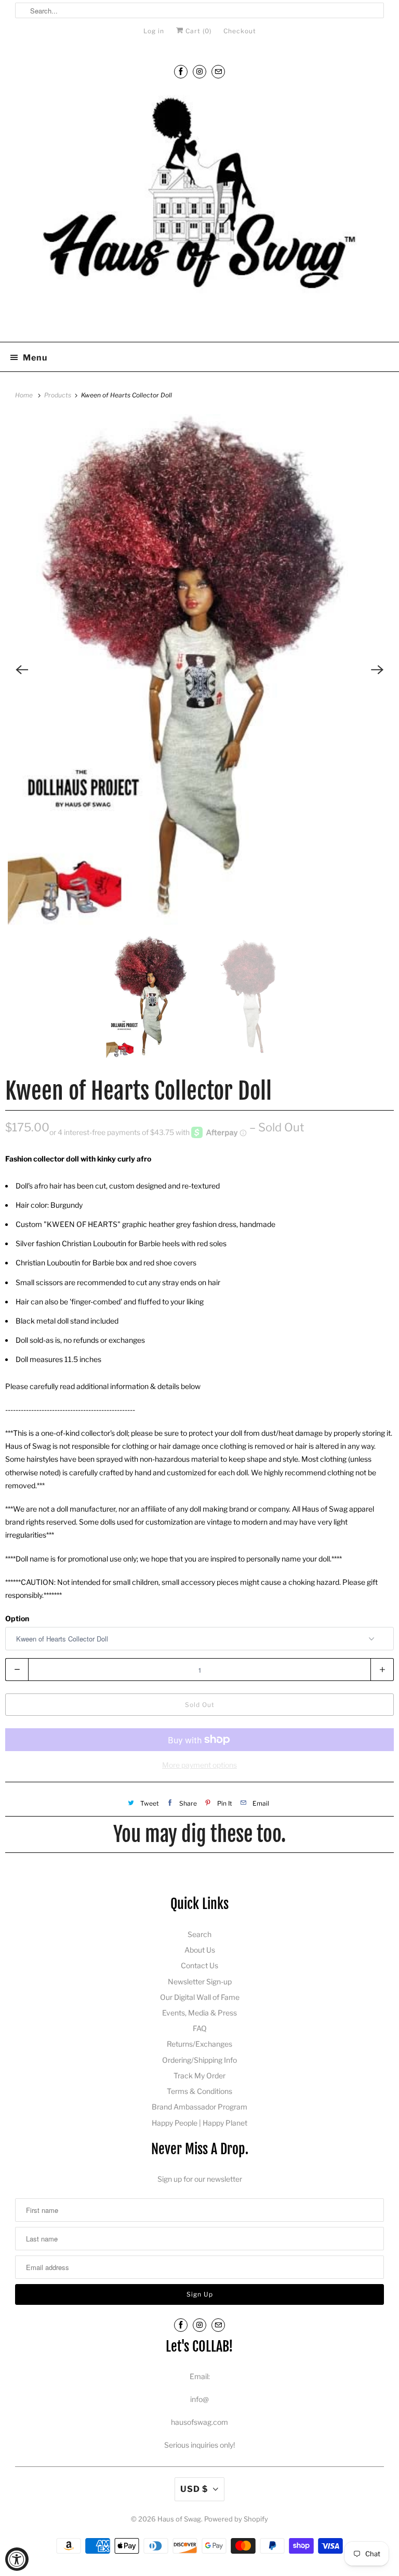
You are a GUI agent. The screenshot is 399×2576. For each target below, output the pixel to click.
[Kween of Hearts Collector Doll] (199, 669)
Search (199, 1934)
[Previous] (22, 670)
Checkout (240, 31)
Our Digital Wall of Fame (200, 1997)
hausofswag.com (199, 2422)
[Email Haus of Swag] (218, 71)
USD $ (194, 2489)
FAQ (200, 2028)
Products (58, 395)
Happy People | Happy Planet (199, 2123)
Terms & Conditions (199, 2091)
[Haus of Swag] (199, 211)
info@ (199, 2399)
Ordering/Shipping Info (199, 2060)
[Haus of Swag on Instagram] (199, 71)
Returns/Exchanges (199, 2044)
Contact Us (199, 1965)
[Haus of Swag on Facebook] (181, 71)
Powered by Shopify (236, 2519)
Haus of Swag (179, 2519)
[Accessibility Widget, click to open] (17, 2559)
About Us (200, 1950)
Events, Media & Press (199, 2013)
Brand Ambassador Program (199, 2107)
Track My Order (199, 2076)
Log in (154, 31)
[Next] (377, 670)
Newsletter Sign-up (200, 1981)
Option (17, 1618)
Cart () (197, 31)
